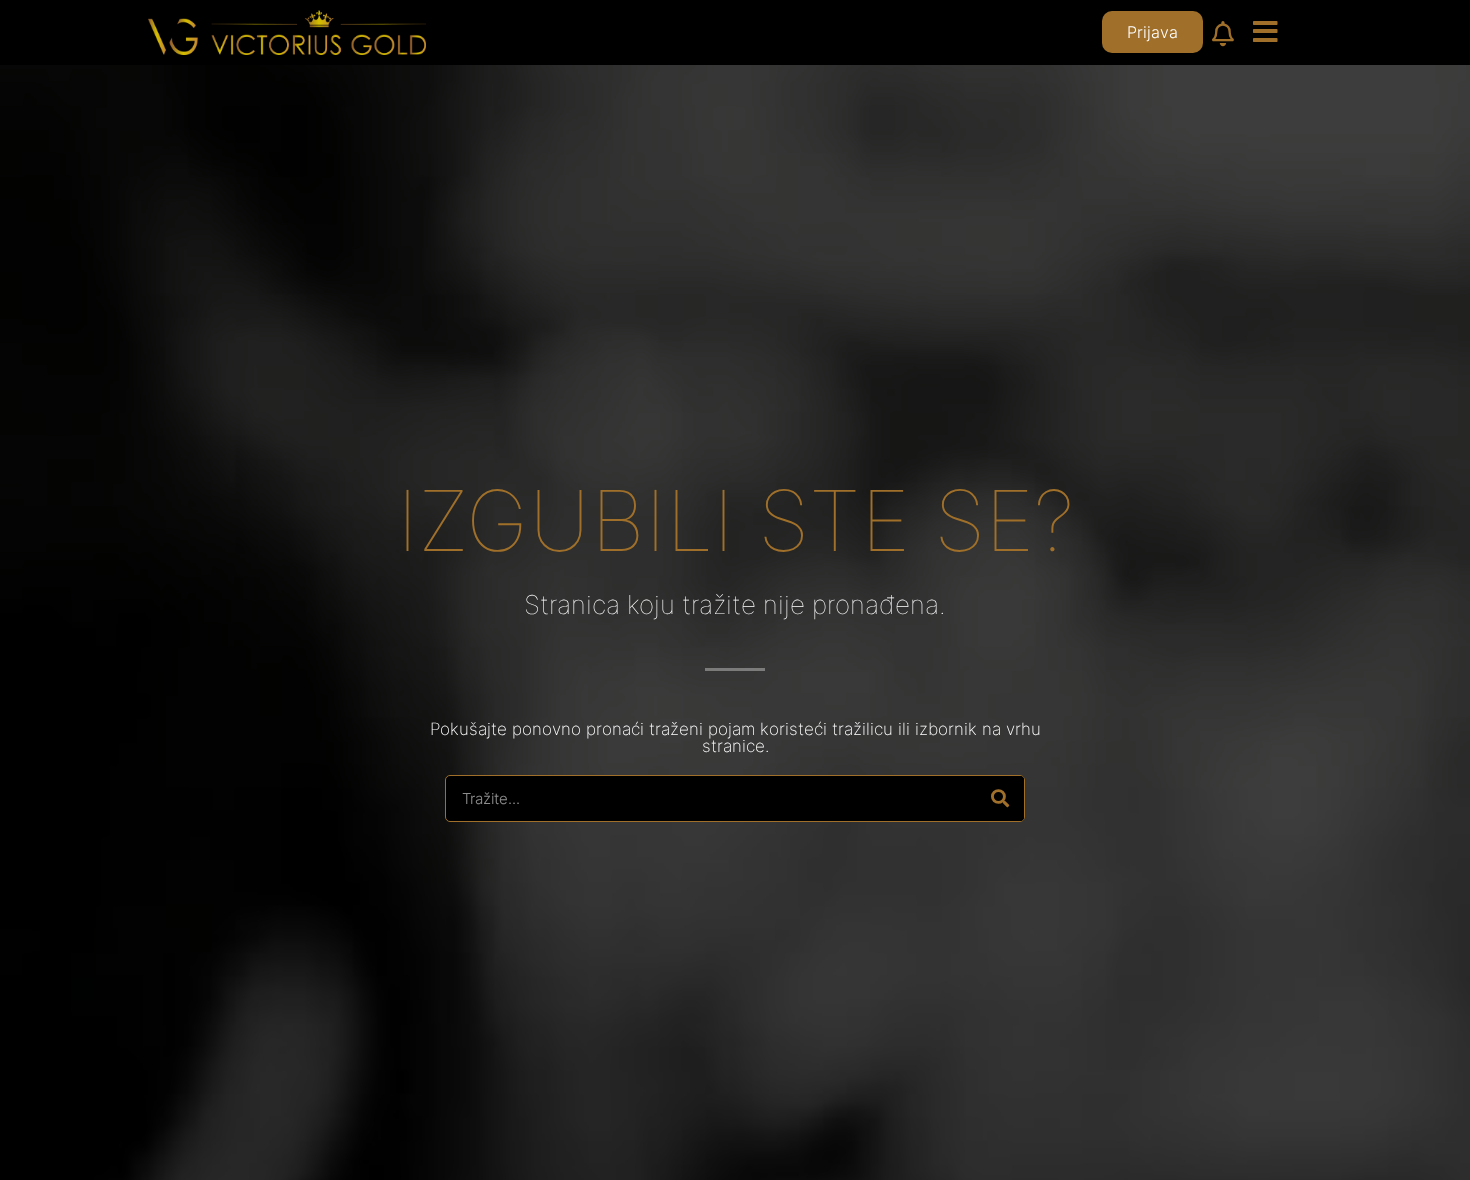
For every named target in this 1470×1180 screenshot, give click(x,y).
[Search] (1000, 798)
